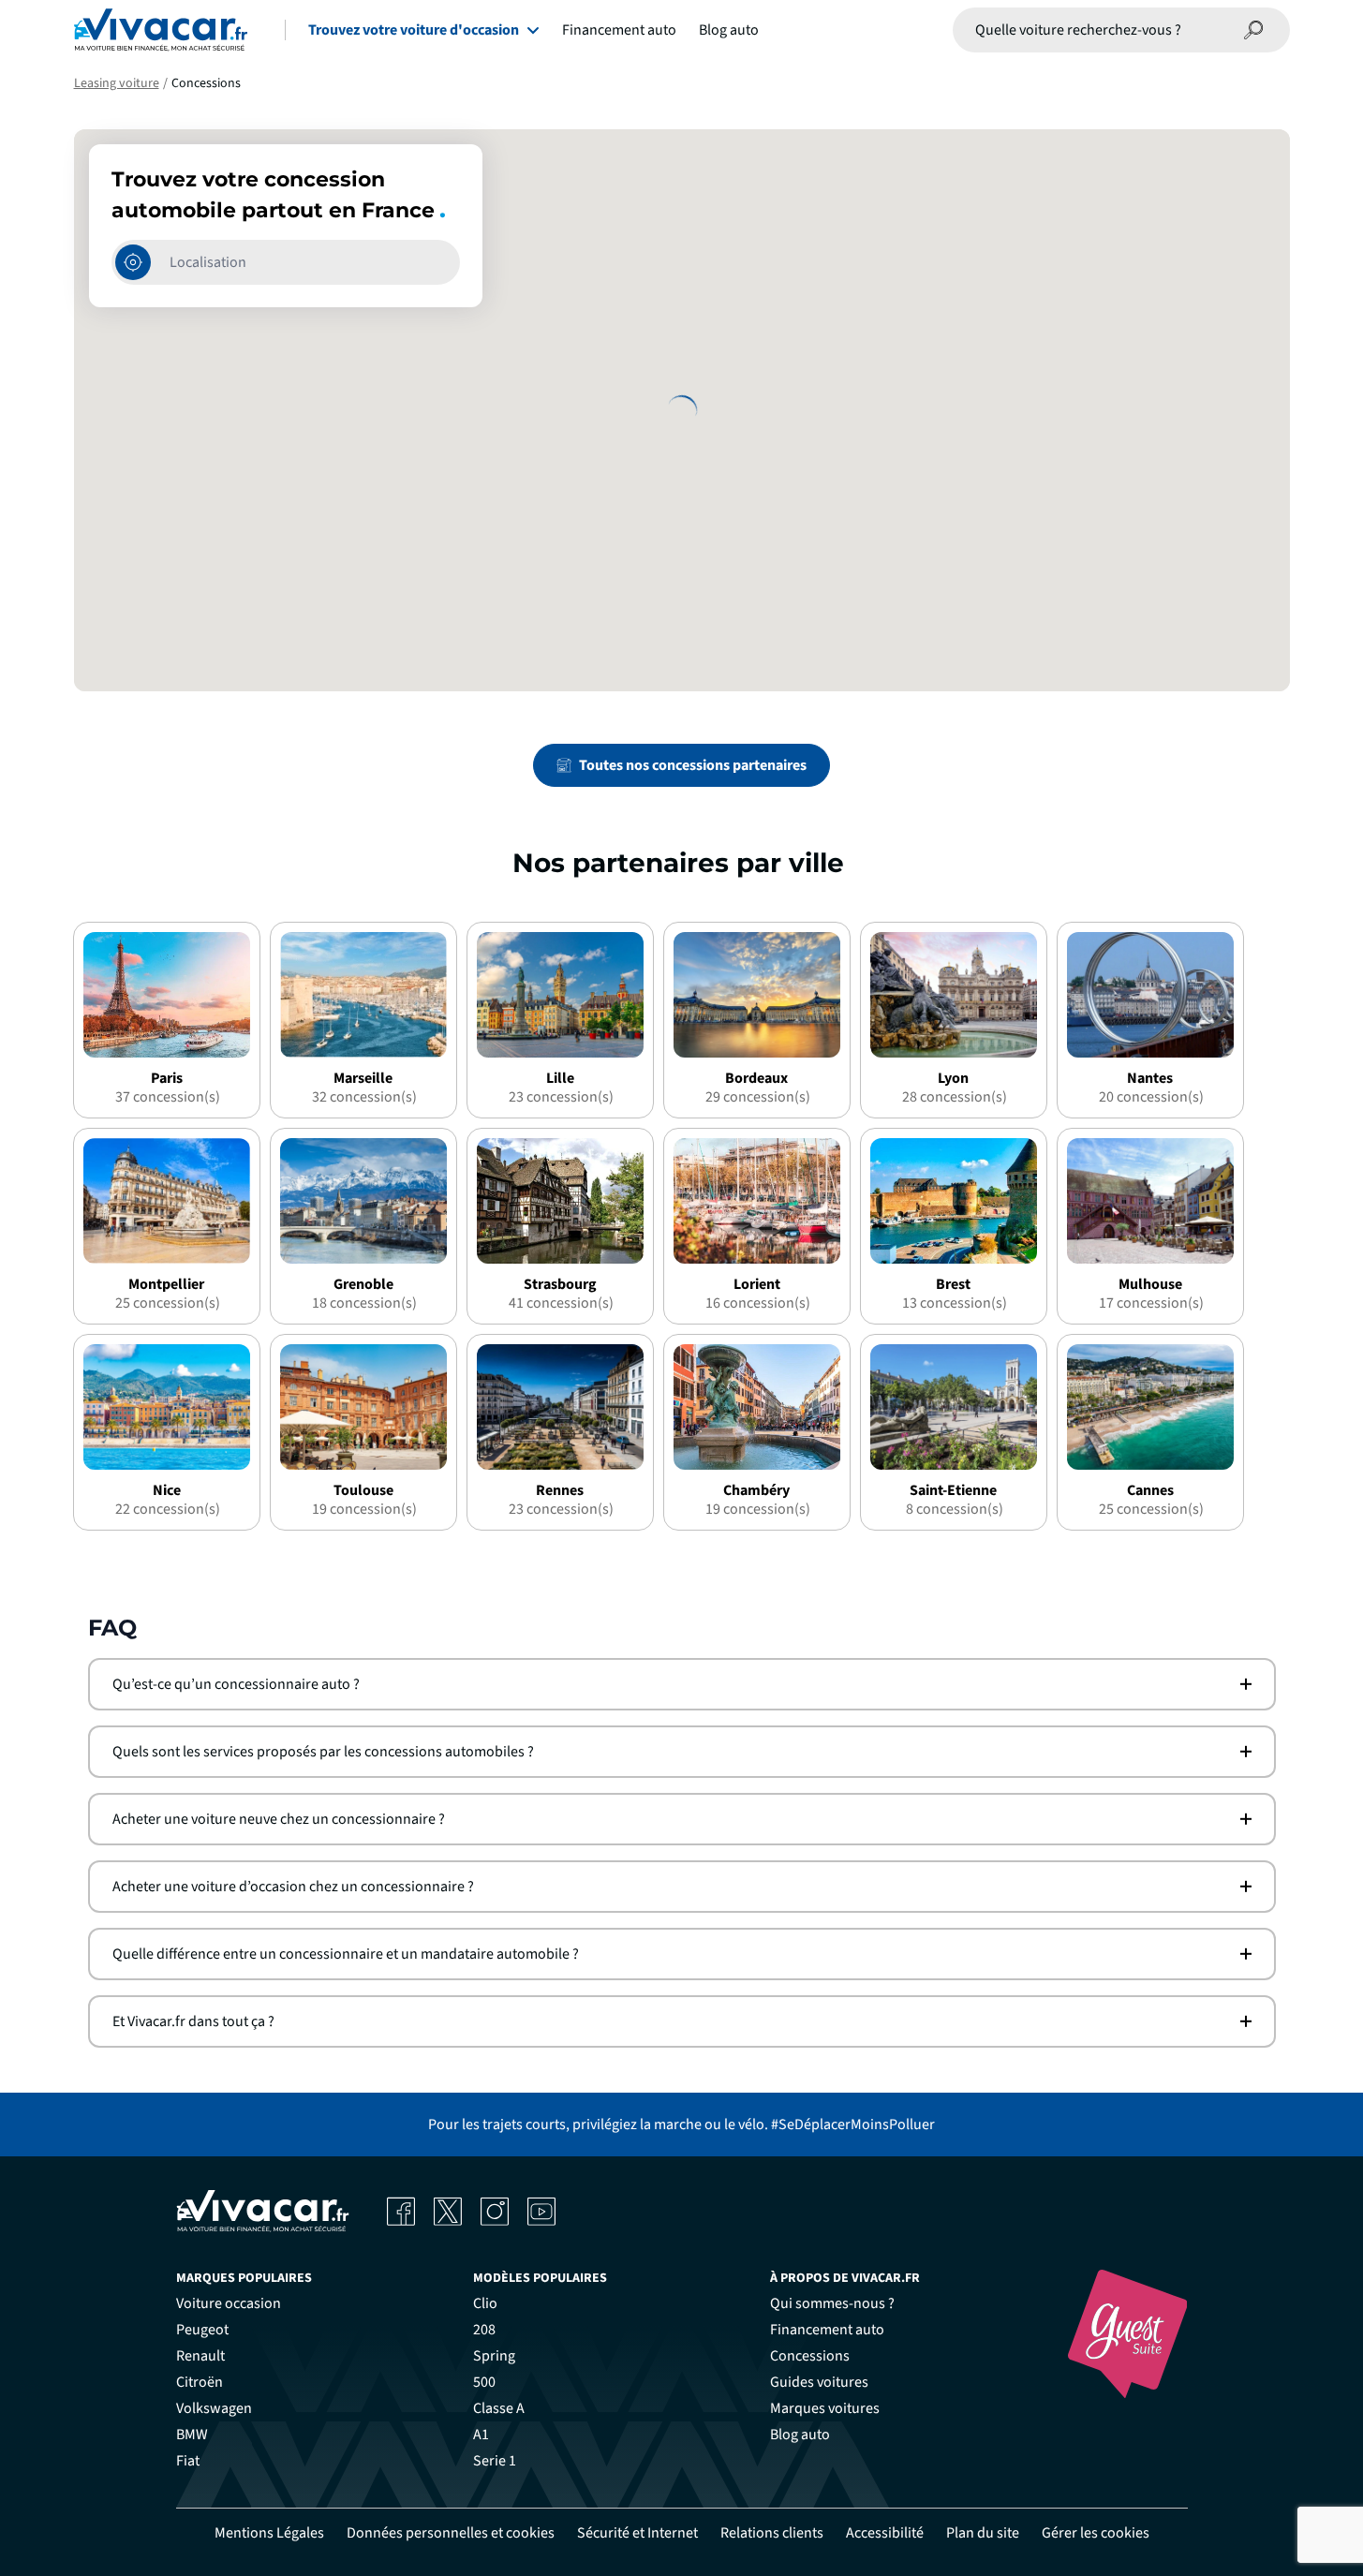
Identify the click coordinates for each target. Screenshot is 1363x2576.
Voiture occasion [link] (229, 2303)
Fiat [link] (188, 2461)
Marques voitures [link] (825, 2408)
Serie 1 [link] (495, 2461)
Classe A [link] (499, 2408)
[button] (682, 1684)
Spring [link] (494, 2356)
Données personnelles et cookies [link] (451, 2533)
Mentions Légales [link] (269, 2533)
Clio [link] (485, 2303)
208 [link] (484, 2330)
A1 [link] (481, 2435)
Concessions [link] (810, 2356)
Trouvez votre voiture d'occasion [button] (414, 30)
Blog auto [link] (800, 2435)
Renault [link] (200, 2356)
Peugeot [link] (202, 2330)
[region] (682, 410)
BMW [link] (192, 2435)
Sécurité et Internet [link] (637, 2533)
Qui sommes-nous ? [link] (832, 2303)
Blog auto (729, 30)
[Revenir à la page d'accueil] (161, 30)
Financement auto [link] (827, 2330)
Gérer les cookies (1096, 2533)
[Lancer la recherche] (1254, 30)
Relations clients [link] (772, 2533)
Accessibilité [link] (885, 2533)
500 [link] (484, 2382)
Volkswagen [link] (214, 2408)
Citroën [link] (200, 2382)
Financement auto (619, 30)
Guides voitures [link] (819, 2382)
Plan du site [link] (983, 2533)
